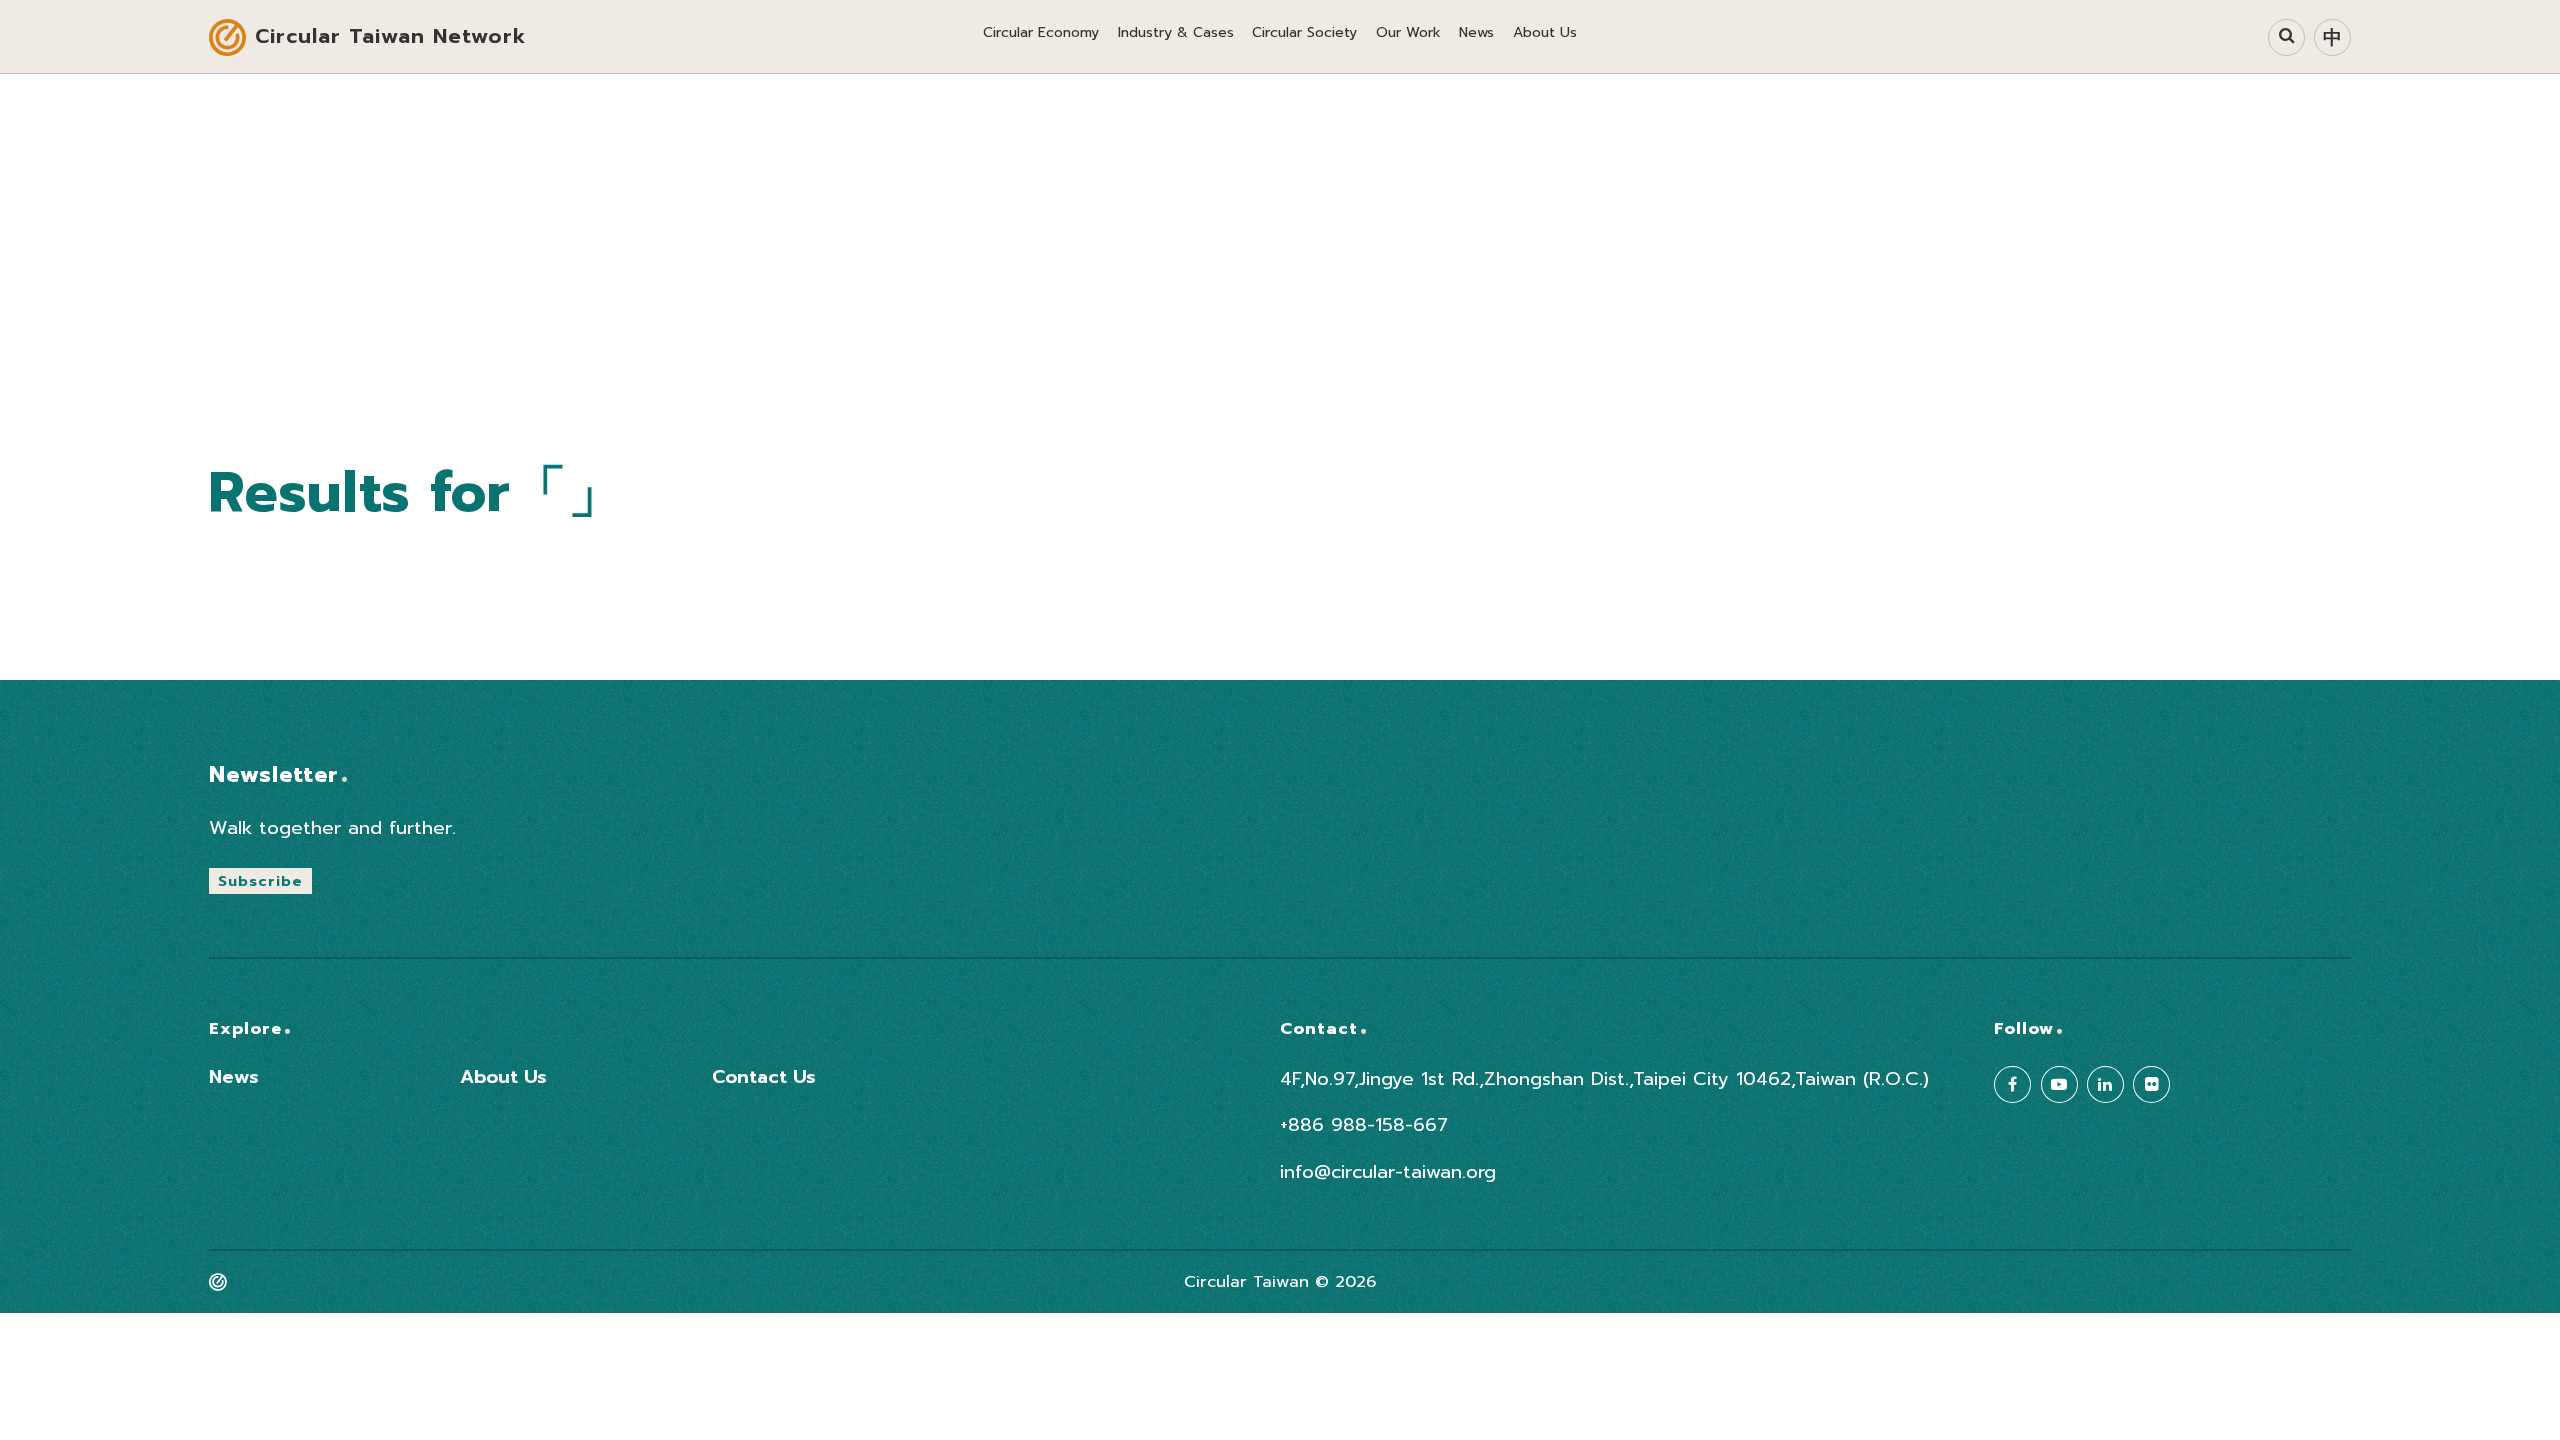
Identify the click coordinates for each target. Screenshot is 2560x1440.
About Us (503, 1077)
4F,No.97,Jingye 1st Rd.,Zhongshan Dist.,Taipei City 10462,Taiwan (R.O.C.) (1604, 1079)
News (234, 1077)
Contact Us (764, 1077)
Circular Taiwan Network (391, 36)
